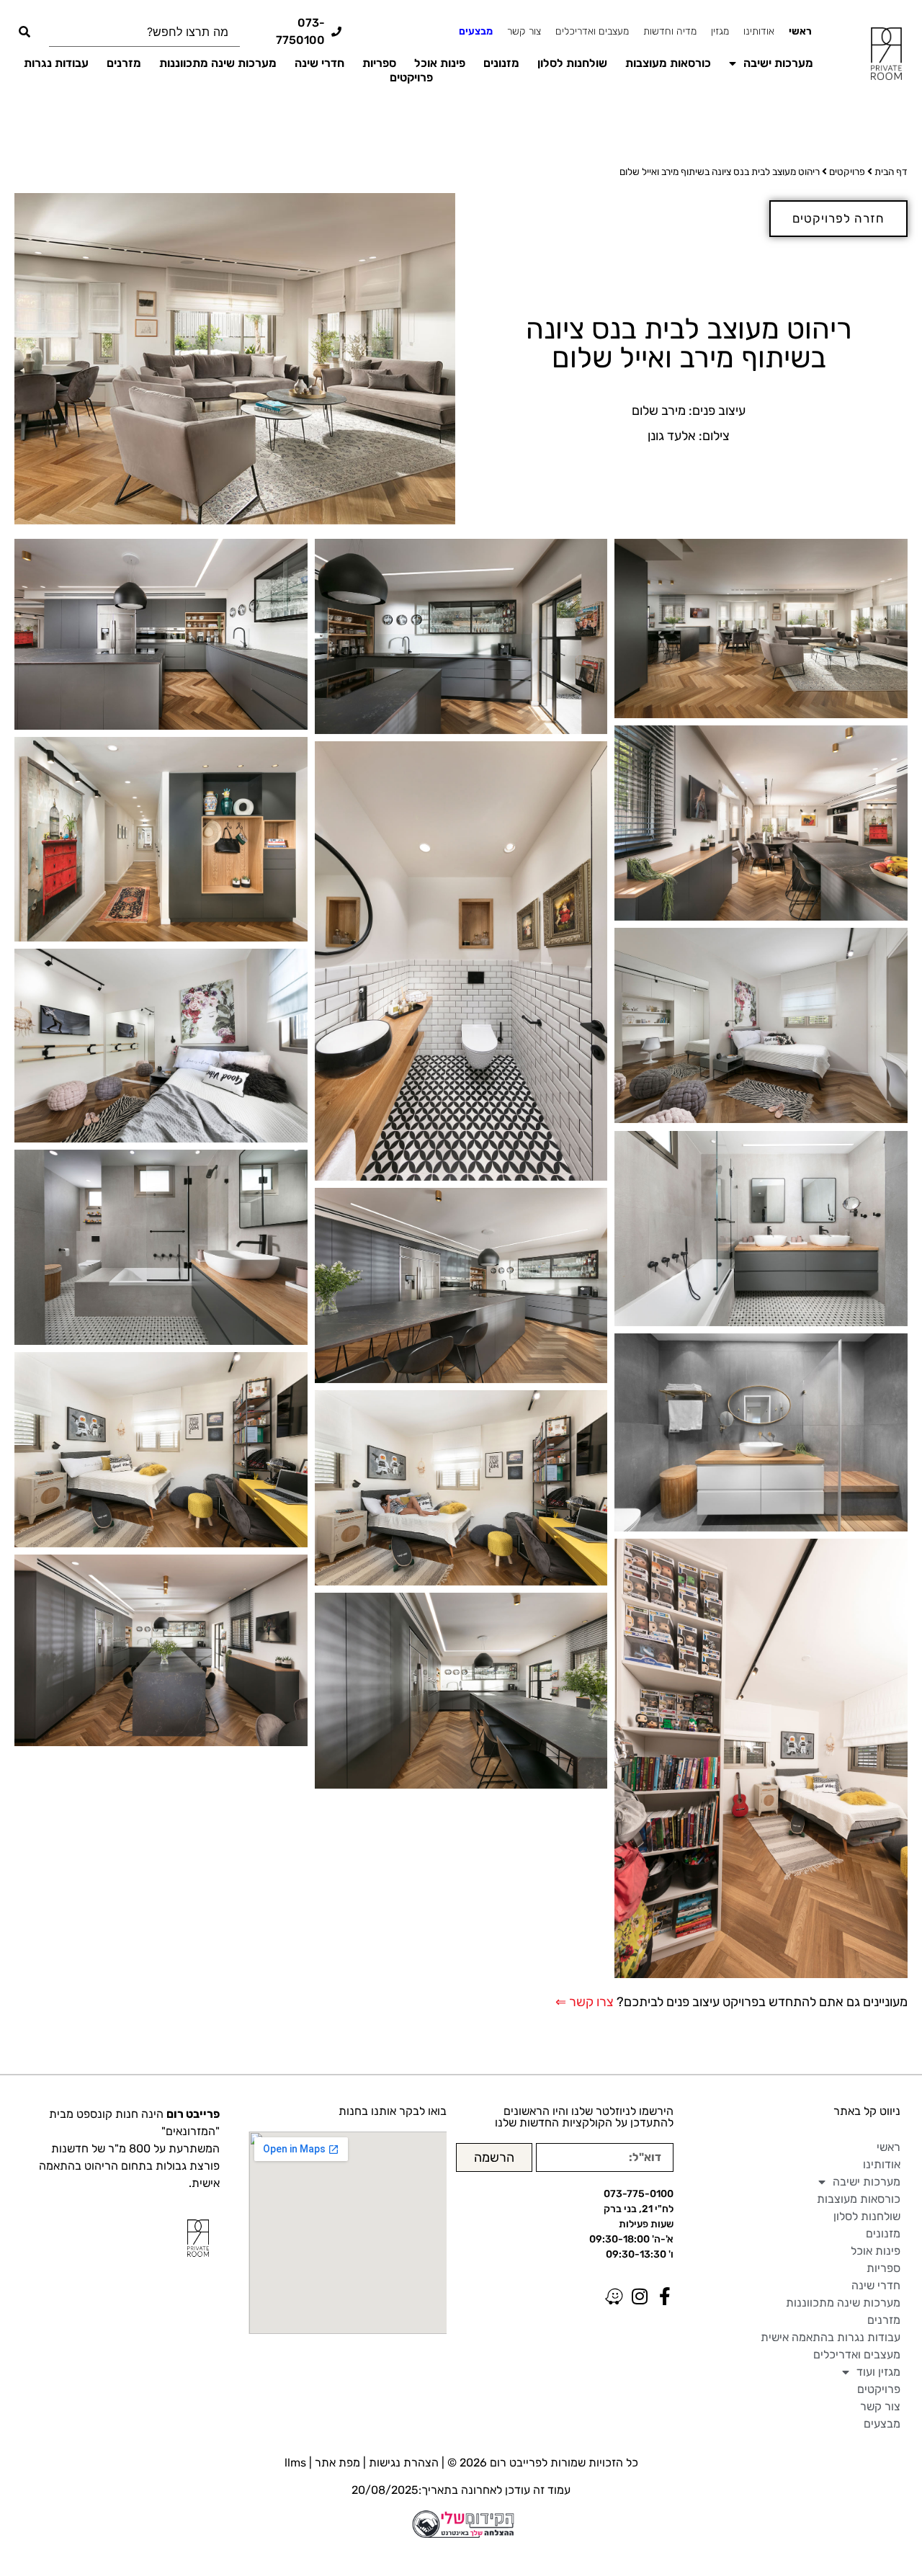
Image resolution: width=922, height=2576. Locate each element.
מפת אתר (337, 2463)
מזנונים (501, 63)
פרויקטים (411, 77)
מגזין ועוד (878, 2372)
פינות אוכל (440, 63)
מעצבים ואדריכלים (592, 31)
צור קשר (524, 31)
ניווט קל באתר (867, 2111)
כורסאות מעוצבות (668, 63)
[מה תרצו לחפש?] (144, 32)
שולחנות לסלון (572, 63)
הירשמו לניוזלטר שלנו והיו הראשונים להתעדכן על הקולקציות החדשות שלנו (584, 2117)
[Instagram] (639, 2296)
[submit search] (24, 32)
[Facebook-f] (664, 2296)
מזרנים (124, 63)
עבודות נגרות (56, 63)
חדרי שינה (319, 63)
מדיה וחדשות (670, 31)
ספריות (379, 63)
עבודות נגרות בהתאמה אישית (831, 2337)
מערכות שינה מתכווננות (218, 63)
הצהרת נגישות (404, 2463)
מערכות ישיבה (778, 63)
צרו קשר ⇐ (585, 2002)
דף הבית (891, 171)
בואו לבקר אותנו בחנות (393, 2111)
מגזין (720, 31)
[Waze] (614, 2296)
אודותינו (759, 31)
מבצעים (476, 31)
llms (295, 2463)
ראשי (800, 31)
